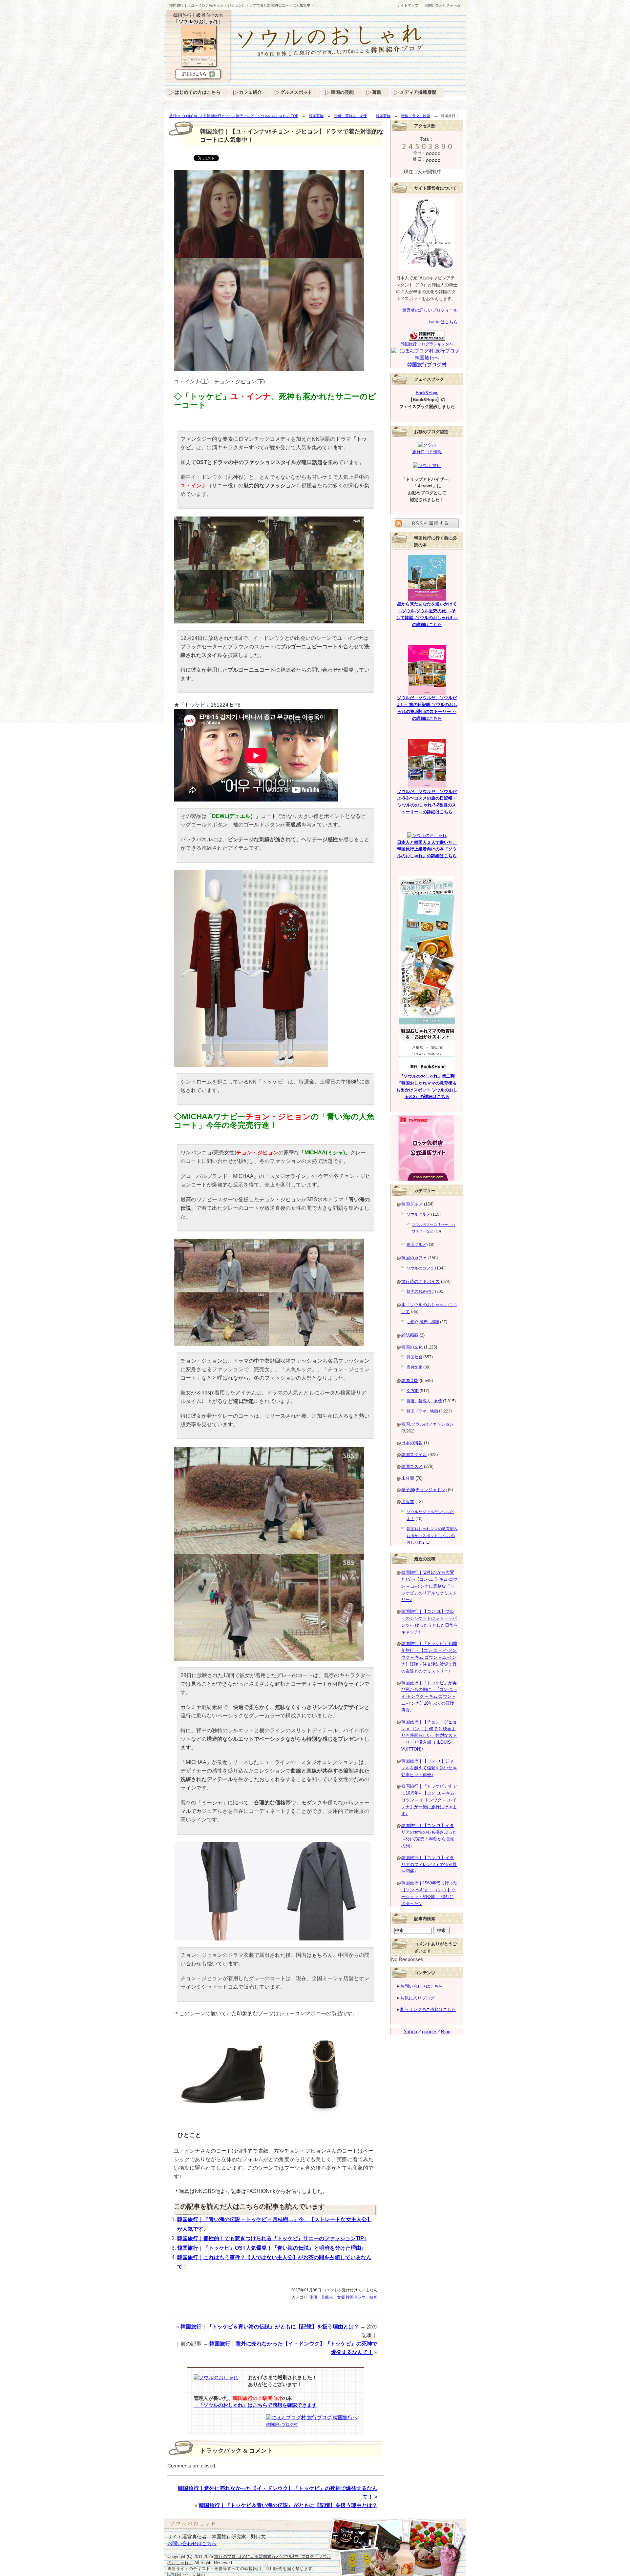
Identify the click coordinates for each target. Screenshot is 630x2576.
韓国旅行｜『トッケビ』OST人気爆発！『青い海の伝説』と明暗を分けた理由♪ (271, 2248)
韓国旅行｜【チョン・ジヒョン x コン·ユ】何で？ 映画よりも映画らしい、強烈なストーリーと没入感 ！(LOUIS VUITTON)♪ (429, 1735)
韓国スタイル (414, 1455)
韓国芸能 (316, 116)
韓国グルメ (412, 1204)
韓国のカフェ (414, 1258)
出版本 (408, 1501)
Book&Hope (427, 393)
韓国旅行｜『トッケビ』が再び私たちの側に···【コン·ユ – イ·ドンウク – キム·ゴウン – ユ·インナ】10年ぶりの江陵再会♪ (429, 1696)
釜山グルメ (416, 1245)
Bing (446, 2032)
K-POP (413, 1391)
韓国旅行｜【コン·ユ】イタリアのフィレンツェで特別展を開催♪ (429, 1865)
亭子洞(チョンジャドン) (424, 1490)
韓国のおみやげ (420, 1291)
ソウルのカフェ (420, 1268)
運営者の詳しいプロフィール (430, 310)
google (429, 2032)
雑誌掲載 (410, 1335)
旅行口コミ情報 (427, 452)
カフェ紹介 (250, 92)
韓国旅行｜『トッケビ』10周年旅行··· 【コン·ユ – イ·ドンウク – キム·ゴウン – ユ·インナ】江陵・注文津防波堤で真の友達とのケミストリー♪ (429, 1657)
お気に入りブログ (417, 1998)
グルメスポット (296, 92)
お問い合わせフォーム (443, 5)
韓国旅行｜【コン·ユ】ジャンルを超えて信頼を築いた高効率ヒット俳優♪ (429, 1768)
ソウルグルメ (418, 1214)
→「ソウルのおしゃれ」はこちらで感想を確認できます (255, 2405)
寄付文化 (414, 1367)
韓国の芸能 (342, 92)
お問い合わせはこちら (422, 1986)
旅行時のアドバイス (420, 1281)
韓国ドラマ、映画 (416, 116)
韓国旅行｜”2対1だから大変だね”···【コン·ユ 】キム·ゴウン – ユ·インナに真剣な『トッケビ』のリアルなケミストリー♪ (429, 1586)
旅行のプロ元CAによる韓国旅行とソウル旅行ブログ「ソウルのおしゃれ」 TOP (234, 116)
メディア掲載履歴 (418, 92)
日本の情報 (412, 1443)
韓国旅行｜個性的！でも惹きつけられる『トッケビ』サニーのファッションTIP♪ (272, 2238)
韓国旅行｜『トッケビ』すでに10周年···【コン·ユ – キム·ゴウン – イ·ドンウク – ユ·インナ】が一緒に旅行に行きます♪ (429, 1800)
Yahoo (410, 2032)
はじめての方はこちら (198, 92)
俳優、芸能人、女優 (351, 116)
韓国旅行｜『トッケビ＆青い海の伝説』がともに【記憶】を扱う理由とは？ (270, 2327)
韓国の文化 (412, 1347)
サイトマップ (408, 5)
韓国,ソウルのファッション (428, 1424)
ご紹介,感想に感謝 (423, 1322)
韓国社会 (414, 1357)
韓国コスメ (412, 1466)
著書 (377, 92)
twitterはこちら (443, 322)
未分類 (408, 1478)
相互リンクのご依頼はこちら (428, 2009)
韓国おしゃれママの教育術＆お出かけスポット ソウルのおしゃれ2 (432, 1536)
